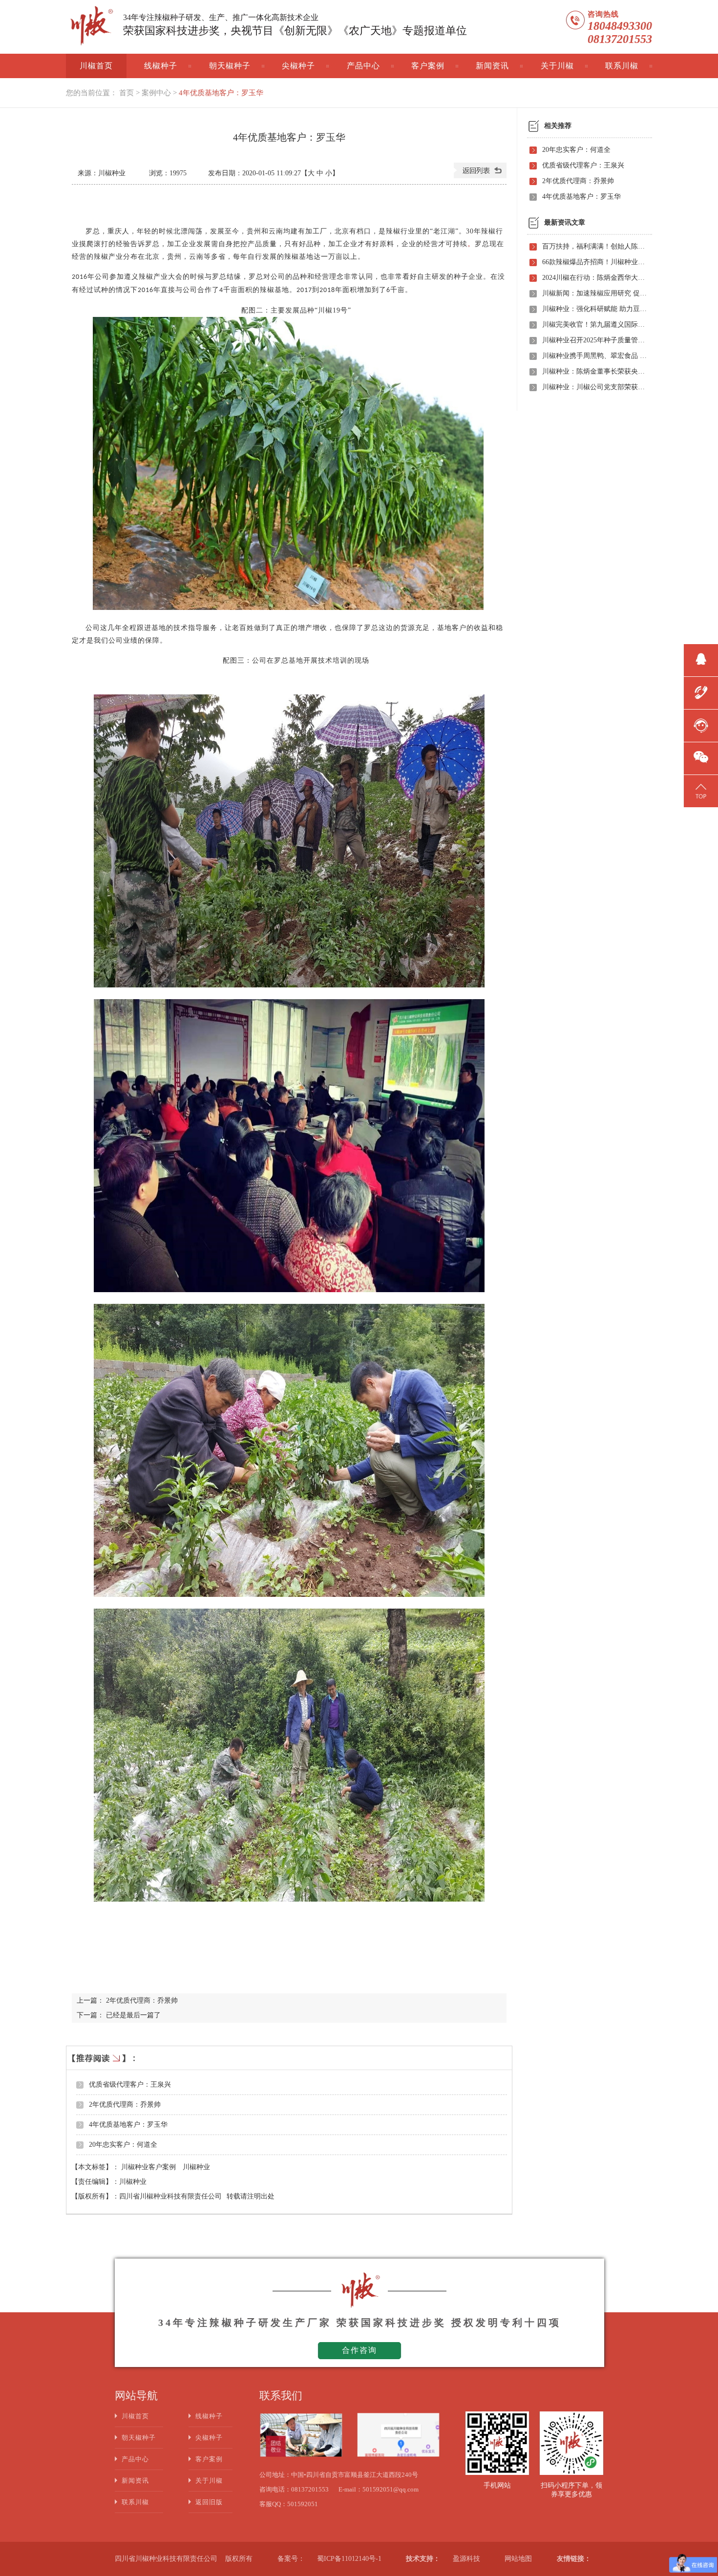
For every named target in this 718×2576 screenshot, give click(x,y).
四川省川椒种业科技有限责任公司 (170, 2196)
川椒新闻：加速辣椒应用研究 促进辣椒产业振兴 (594, 293)
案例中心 (156, 93)
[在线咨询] (701, 724)
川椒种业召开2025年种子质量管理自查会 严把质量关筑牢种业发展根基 (594, 340)
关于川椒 (557, 66)
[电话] (701, 691)
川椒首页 (96, 66)
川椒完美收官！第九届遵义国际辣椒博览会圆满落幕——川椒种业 (594, 325)
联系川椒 (622, 66)
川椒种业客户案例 (149, 2167)
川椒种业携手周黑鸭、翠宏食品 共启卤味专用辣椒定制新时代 (594, 356)
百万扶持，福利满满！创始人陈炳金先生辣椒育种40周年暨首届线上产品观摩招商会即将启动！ (594, 246)
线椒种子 (161, 66)
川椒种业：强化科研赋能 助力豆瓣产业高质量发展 (594, 309)
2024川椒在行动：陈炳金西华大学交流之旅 (594, 278)
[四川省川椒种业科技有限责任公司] (90, 27)
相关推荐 (558, 126)
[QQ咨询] (701, 659)
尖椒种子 (298, 66)
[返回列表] (480, 176)
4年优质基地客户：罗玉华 (221, 93)
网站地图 (518, 2559)
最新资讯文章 (565, 222)
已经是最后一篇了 (133, 2015)
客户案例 (428, 66)
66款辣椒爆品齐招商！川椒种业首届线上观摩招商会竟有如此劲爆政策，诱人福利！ (594, 262)
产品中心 (363, 66)
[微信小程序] (701, 757)
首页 (127, 93)
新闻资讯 (492, 66)
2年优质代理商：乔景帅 (142, 2000)
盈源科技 (466, 2559)
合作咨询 (359, 2350)
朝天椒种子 (230, 66)
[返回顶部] (701, 790)
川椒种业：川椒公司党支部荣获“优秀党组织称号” (594, 387)
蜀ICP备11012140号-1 (349, 2559)
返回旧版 (209, 2502)
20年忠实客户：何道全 (123, 2145)
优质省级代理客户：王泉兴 (130, 2084)
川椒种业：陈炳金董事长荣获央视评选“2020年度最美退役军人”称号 (594, 371)
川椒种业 (196, 2167)
